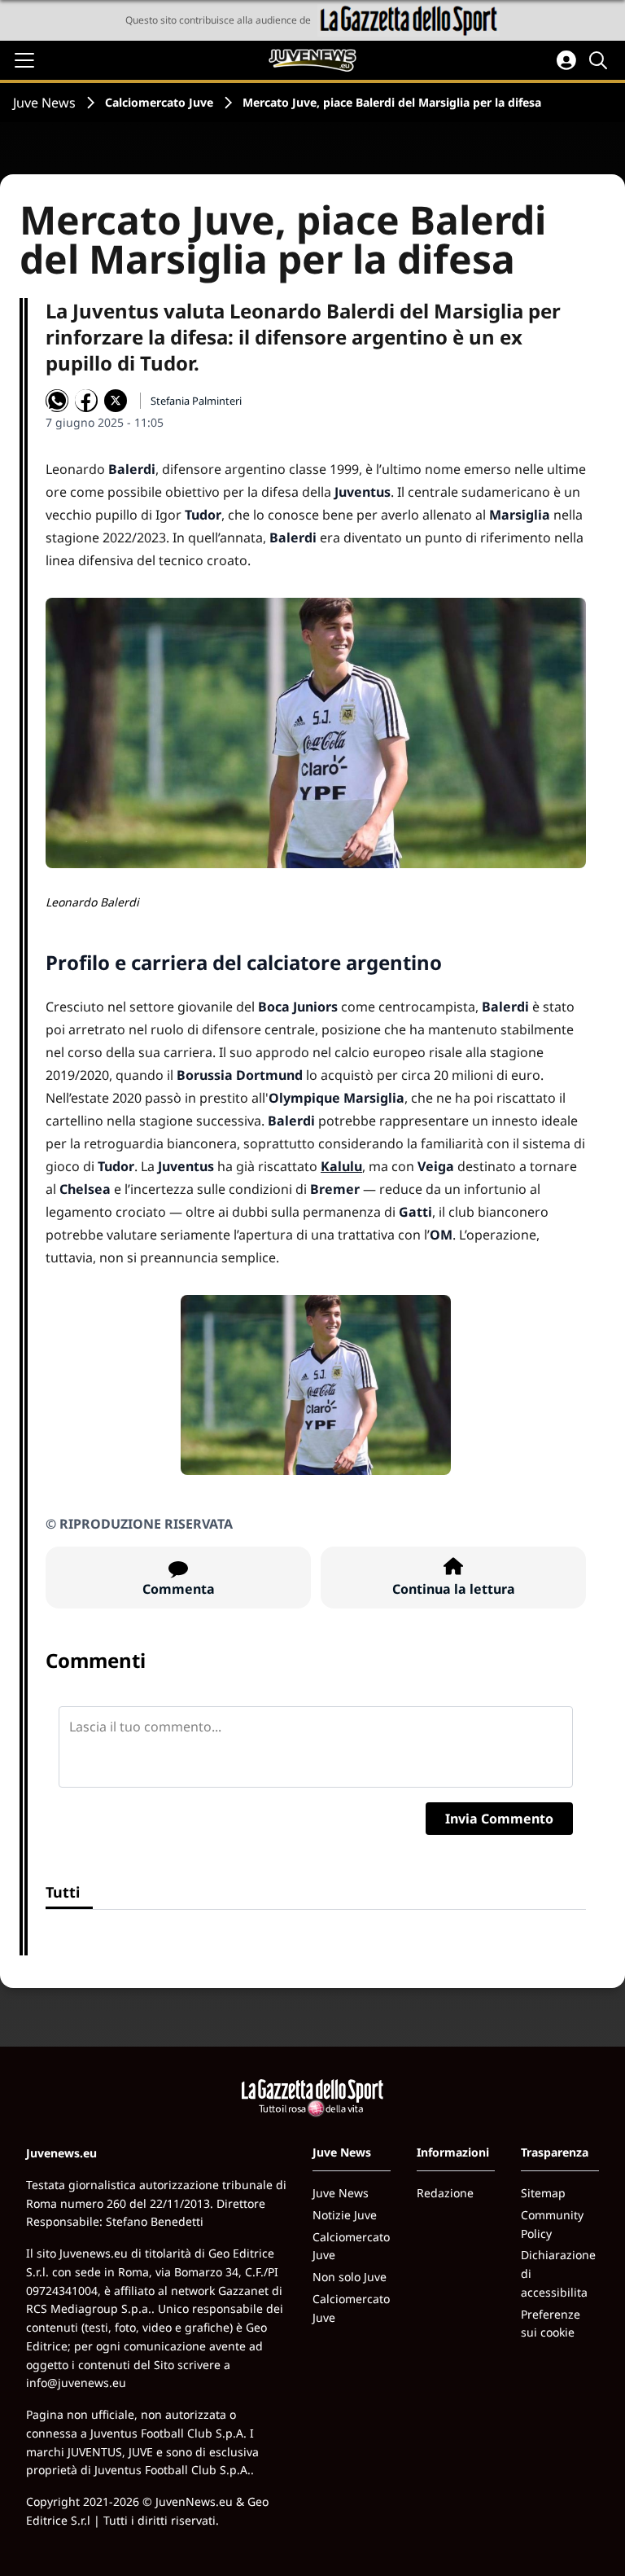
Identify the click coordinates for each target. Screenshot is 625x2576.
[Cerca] (601, 60)
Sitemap (543, 2193)
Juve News (44, 103)
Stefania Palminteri (196, 401)
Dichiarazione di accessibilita (558, 2273)
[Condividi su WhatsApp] (57, 401)
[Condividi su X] (116, 401)
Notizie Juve (345, 2215)
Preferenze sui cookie (551, 2324)
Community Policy (552, 2224)
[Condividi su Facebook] (86, 401)
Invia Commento (499, 1819)
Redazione (445, 2193)
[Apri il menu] (24, 60)
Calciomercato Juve (159, 102)
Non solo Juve (350, 2277)
